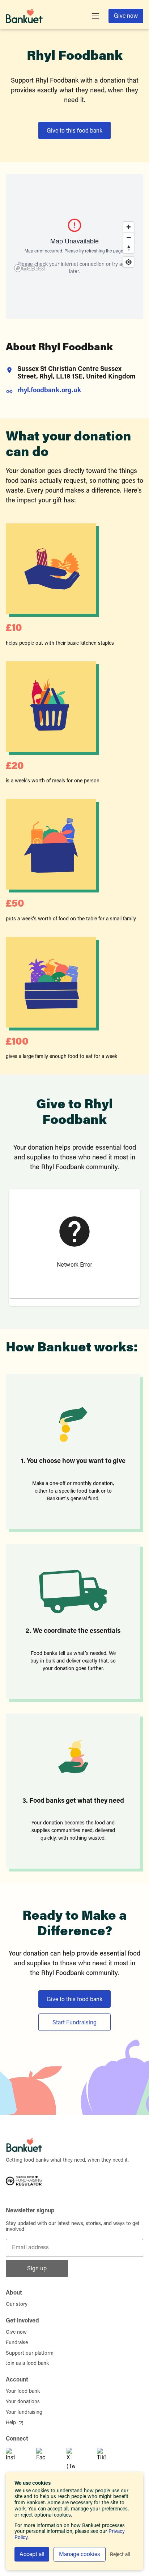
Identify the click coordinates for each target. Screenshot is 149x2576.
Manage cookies (80, 2555)
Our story (17, 2305)
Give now (126, 16)
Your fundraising (24, 2413)
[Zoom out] (129, 237)
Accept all (32, 2555)
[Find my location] (129, 262)
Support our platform (30, 2354)
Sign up (37, 2269)
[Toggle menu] (95, 16)
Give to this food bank (74, 131)
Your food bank (23, 2392)
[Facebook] (48, 2459)
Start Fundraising (74, 2023)
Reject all (120, 2555)
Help (11, 2423)
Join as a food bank (27, 2364)
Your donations (23, 2402)
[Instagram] (18, 2459)
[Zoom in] (129, 227)
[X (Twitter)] (79, 2459)
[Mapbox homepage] (30, 268)
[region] (74, 246)
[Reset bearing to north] (129, 248)
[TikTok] (109, 2459)
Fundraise (17, 2343)
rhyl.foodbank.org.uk (49, 391)
